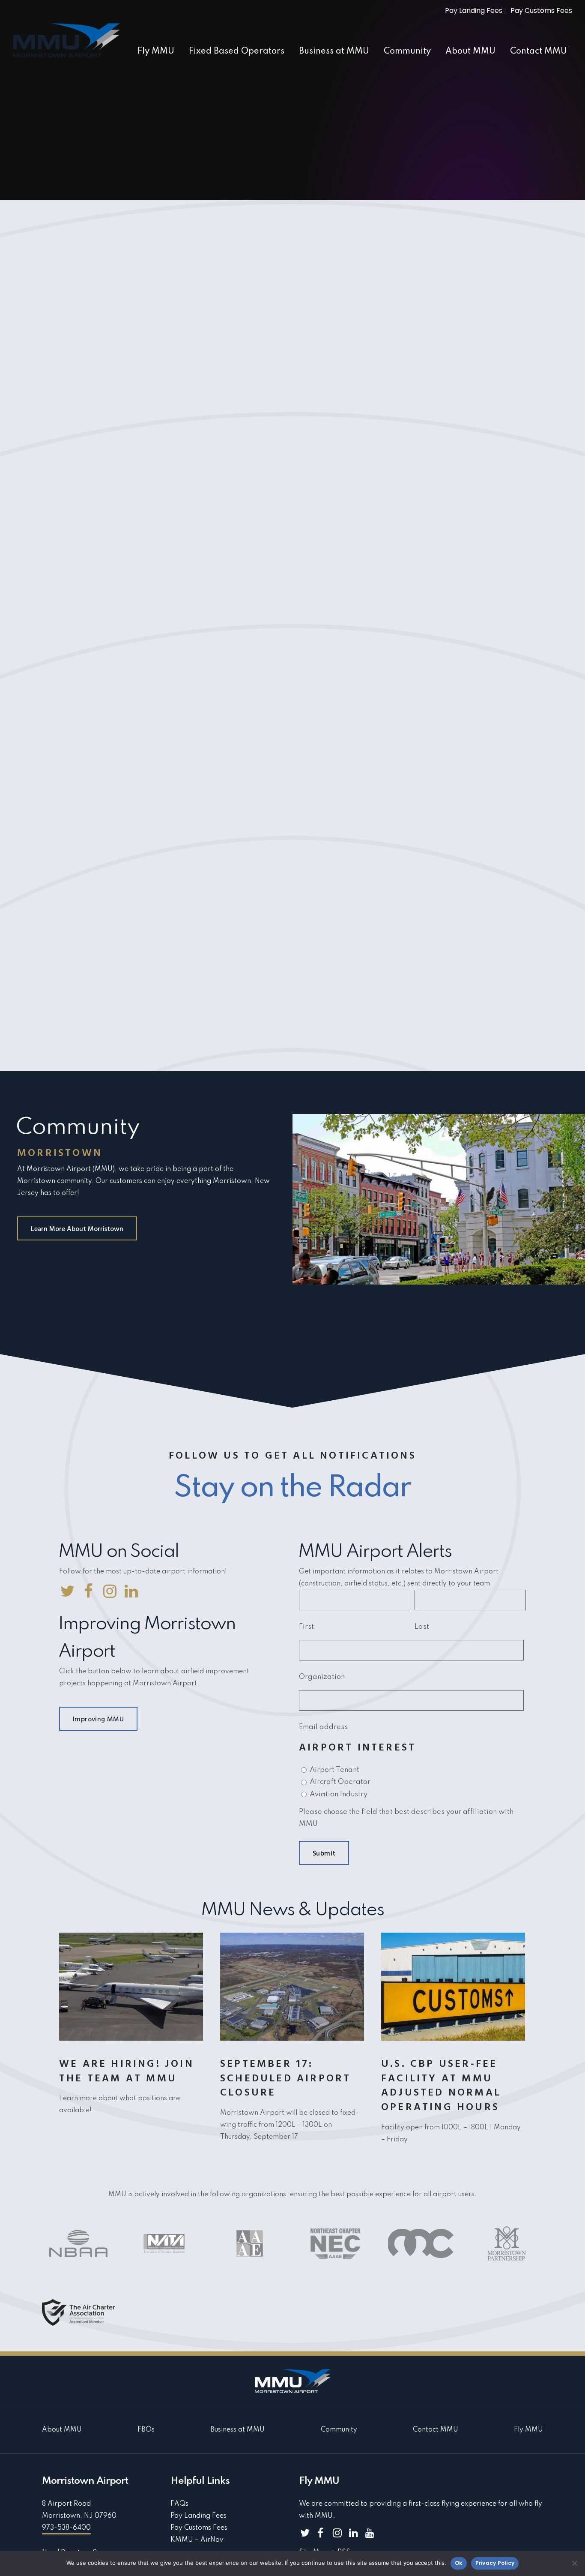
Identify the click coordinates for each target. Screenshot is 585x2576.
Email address (323, 1727)
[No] (574, 2563)
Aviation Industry (339, 1794)
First (306, 1627)
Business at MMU (237, 2430)
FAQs (179, 2504)
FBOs (146, 2430)
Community (339, 2430)
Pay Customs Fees (541, 11)
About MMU (62, 2430)
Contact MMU (436, 2430)
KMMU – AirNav (197, 2540)
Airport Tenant (334, 1770)
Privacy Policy (495, 2563)
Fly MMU (528, 2430)
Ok (459, 2563)
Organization (322, 1677)
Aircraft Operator (340, 1782)
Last (422, 1627)
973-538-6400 (66, 2528)
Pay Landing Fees (474, 11)
